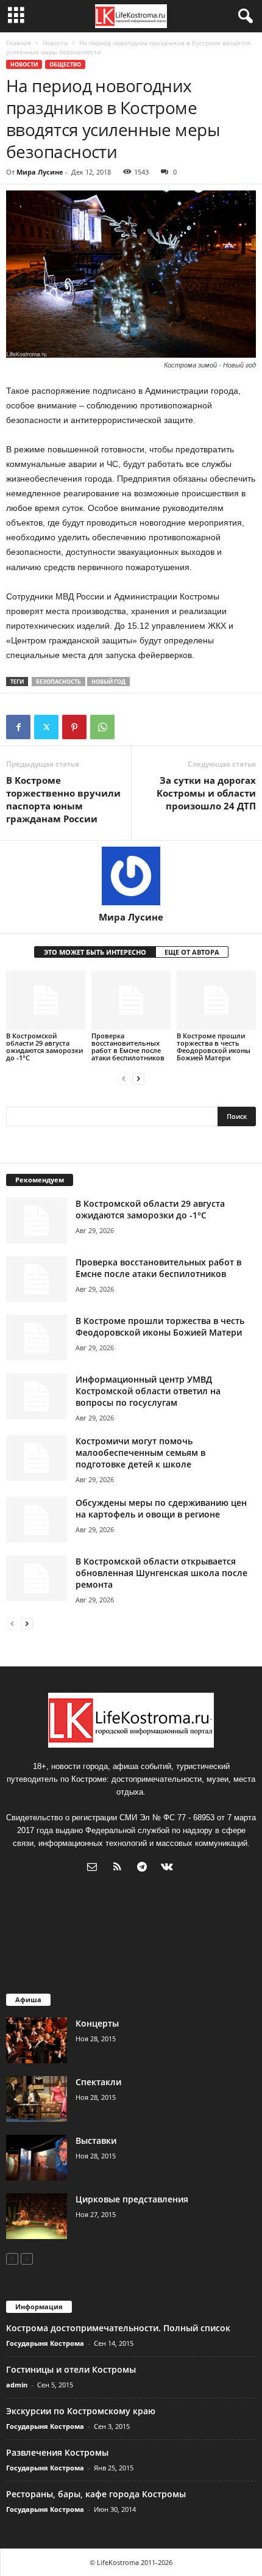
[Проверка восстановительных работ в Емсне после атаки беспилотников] (131, 1000)
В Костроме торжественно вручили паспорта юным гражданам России (63, 799)
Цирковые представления (132, 2199)
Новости (55, 43)
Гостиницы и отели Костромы (71, 2369)
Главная (19, 43)
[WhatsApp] (102, 727)
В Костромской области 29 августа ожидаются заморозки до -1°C (44, 1047)
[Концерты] (37, 2040)
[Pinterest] (74, 727)
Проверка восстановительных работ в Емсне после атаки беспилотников (128, 1047)
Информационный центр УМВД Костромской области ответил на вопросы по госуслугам (148, 1391)
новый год (108, 682)
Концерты (97, 2023)
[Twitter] (46, 727)
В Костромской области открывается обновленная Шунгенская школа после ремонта (161, 1573)
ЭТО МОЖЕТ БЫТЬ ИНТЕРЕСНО (95, 952)
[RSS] (120, 1868)
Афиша (28, 1999)
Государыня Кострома (45, 2343)
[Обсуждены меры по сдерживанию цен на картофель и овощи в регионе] (37, 1520)
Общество (65, 64)
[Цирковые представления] (37, 2216)
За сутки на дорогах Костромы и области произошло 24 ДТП (206, 793)
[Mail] (95, 1868)
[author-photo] (131, 876)
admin (17, 2385)
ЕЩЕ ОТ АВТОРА (192, 952)
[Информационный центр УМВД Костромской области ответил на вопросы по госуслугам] (37, 1396)
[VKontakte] (168, 1868)
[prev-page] (124, 1078)
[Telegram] (145, 1868)
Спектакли (98, 2082)
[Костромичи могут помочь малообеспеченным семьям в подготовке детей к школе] (37, 1458)
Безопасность (58, 682)
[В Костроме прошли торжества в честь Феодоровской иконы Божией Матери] (216, 1000)
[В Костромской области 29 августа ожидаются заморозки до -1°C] (46, 1000)
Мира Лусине (40, 172)
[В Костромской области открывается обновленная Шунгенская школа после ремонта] (37, 1578)
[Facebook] (18, 727)
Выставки (96, 2140)
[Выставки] (37, 2158)
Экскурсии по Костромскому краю (81, 2411)
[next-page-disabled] (27, 2258)
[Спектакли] (37, 2099)
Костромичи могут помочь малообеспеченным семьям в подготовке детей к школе (140, 1453)
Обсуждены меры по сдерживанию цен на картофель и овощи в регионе (161, 1508)
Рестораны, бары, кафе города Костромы (96, 2494)
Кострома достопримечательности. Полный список (118, 2328)
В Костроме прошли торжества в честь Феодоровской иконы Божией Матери (214, 1047)
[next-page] (138, 1078)
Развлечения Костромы (57, 2452)
